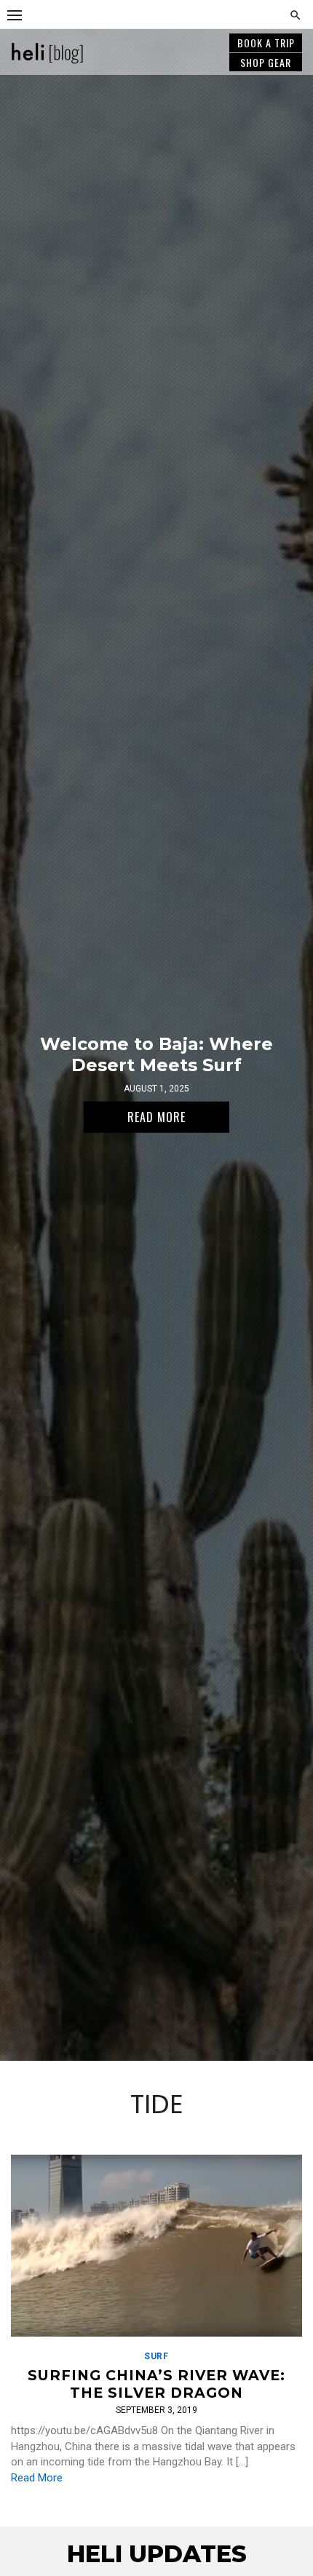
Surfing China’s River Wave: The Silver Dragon (156, 2384)
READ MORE (156, 1117)
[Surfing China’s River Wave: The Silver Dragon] (156, 2246)
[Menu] (15, 15)
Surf (156, 2356)
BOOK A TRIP (266, 43)
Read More (37, 2478)
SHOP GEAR (266, 62)
